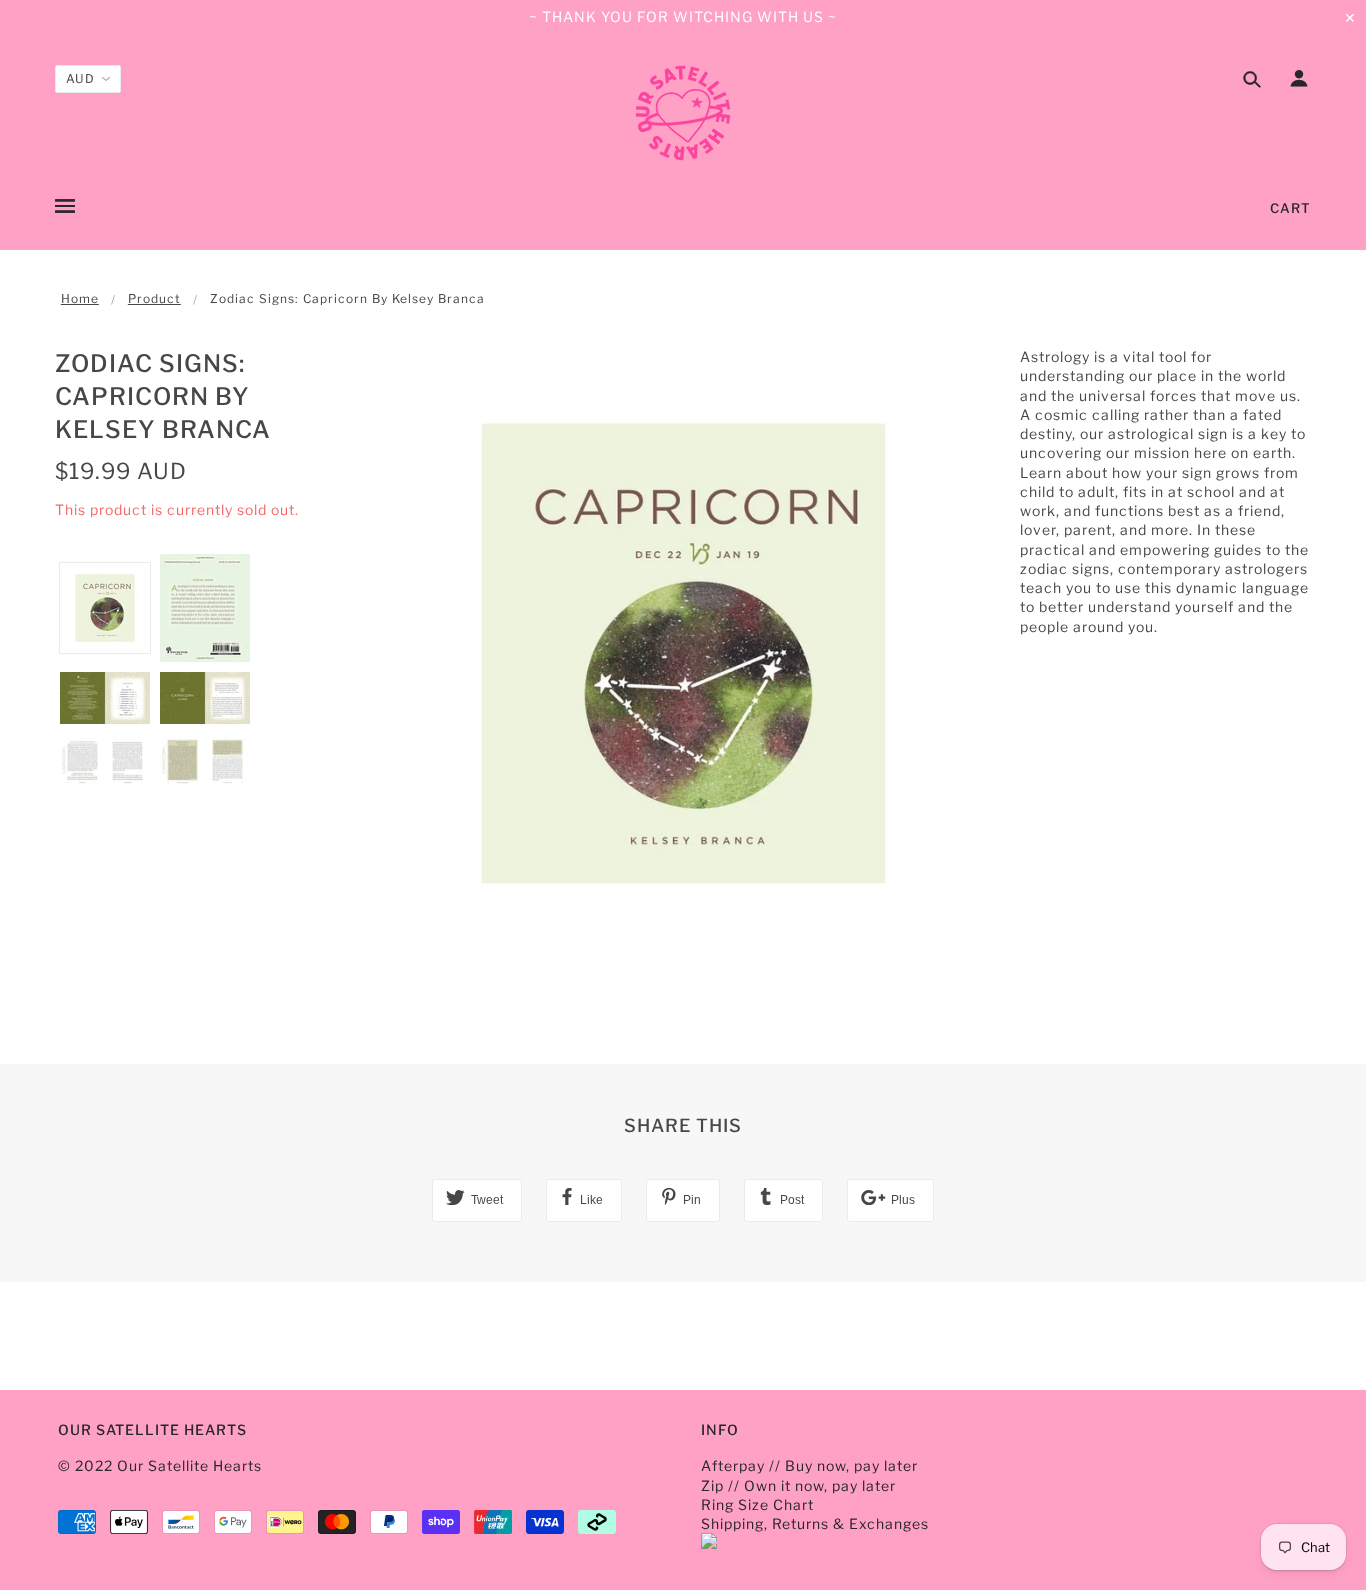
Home (80, 298)
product (154, 298)
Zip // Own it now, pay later (798, 1485)
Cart (1290, 208)
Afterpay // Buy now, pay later (809, 1465)
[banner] (683, 113)
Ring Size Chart (757, 1504)
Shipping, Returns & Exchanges (815, 1523)
